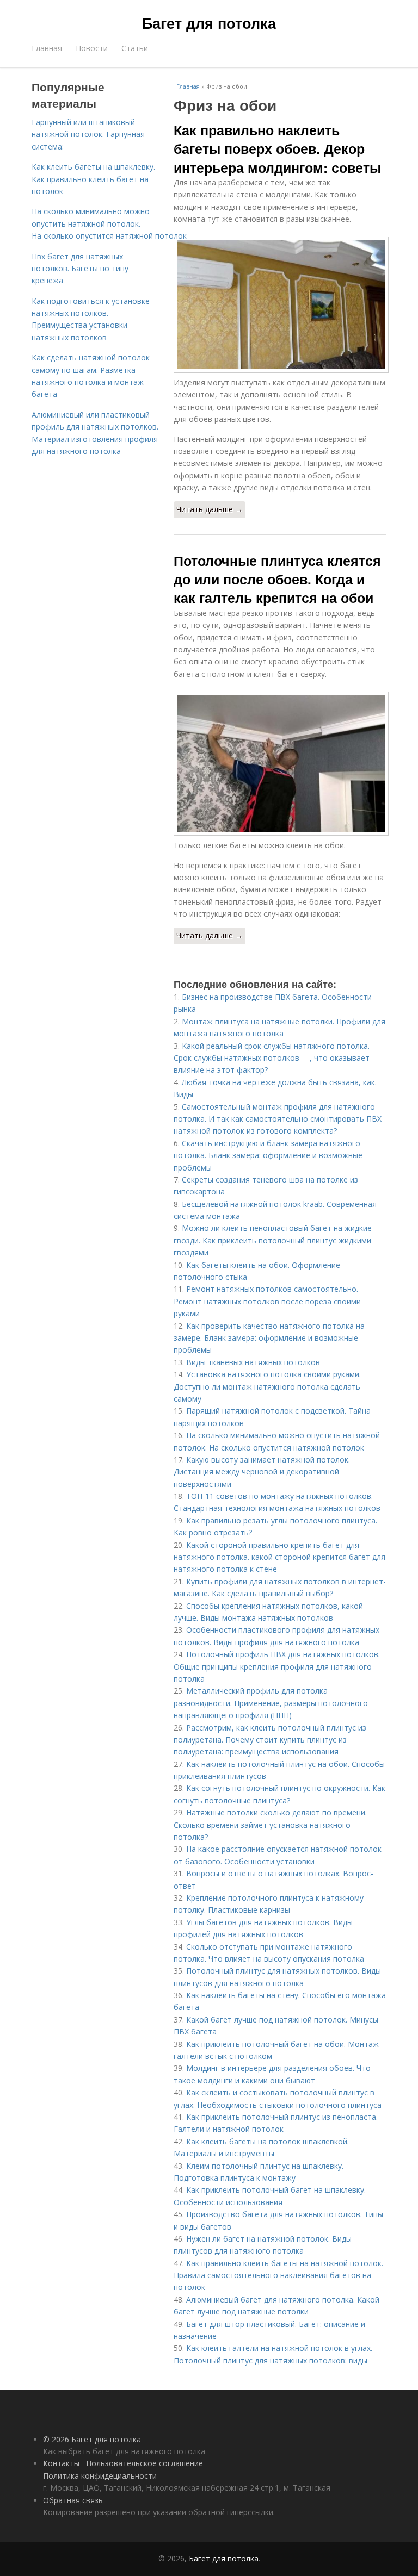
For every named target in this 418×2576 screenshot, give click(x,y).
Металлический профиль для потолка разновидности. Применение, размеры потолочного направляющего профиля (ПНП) (271, 1703)
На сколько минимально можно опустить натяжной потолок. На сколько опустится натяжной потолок (109, 223)
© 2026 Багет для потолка (92, 2439)
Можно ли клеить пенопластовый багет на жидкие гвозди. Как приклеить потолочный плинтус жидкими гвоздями (273, 1240)
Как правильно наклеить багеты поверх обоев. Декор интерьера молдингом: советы (277, 149)
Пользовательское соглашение (145, 2463)
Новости (92, 48)
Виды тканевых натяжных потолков (253, 1362)
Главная (47, 48)
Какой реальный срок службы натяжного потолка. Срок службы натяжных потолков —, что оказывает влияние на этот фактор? (272, 1058)
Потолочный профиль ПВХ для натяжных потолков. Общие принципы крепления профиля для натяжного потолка (277, 1666)
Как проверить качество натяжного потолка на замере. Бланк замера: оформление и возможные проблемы (269, 1338)
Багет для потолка (209, 23)
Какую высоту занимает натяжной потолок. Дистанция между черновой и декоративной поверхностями (262, 1472)
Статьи (135, 48)
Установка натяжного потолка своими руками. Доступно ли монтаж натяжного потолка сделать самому (267, 1386)
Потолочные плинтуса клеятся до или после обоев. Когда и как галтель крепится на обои (277, 579)
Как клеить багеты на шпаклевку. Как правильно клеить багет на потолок (93, 179)
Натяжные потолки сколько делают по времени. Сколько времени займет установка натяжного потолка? (270, 1825)
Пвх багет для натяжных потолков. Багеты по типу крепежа (80, 269)
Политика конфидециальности (100, 2476)
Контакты (61, 2463)
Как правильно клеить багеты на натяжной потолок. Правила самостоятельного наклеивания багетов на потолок (278, 2275)
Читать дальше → (210, 509)
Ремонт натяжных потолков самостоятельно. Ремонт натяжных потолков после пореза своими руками (267, 1301)
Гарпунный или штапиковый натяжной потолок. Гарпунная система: (88, 134)
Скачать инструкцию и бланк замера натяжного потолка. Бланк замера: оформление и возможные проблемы (268, 1155)
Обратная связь (73, 2500)
